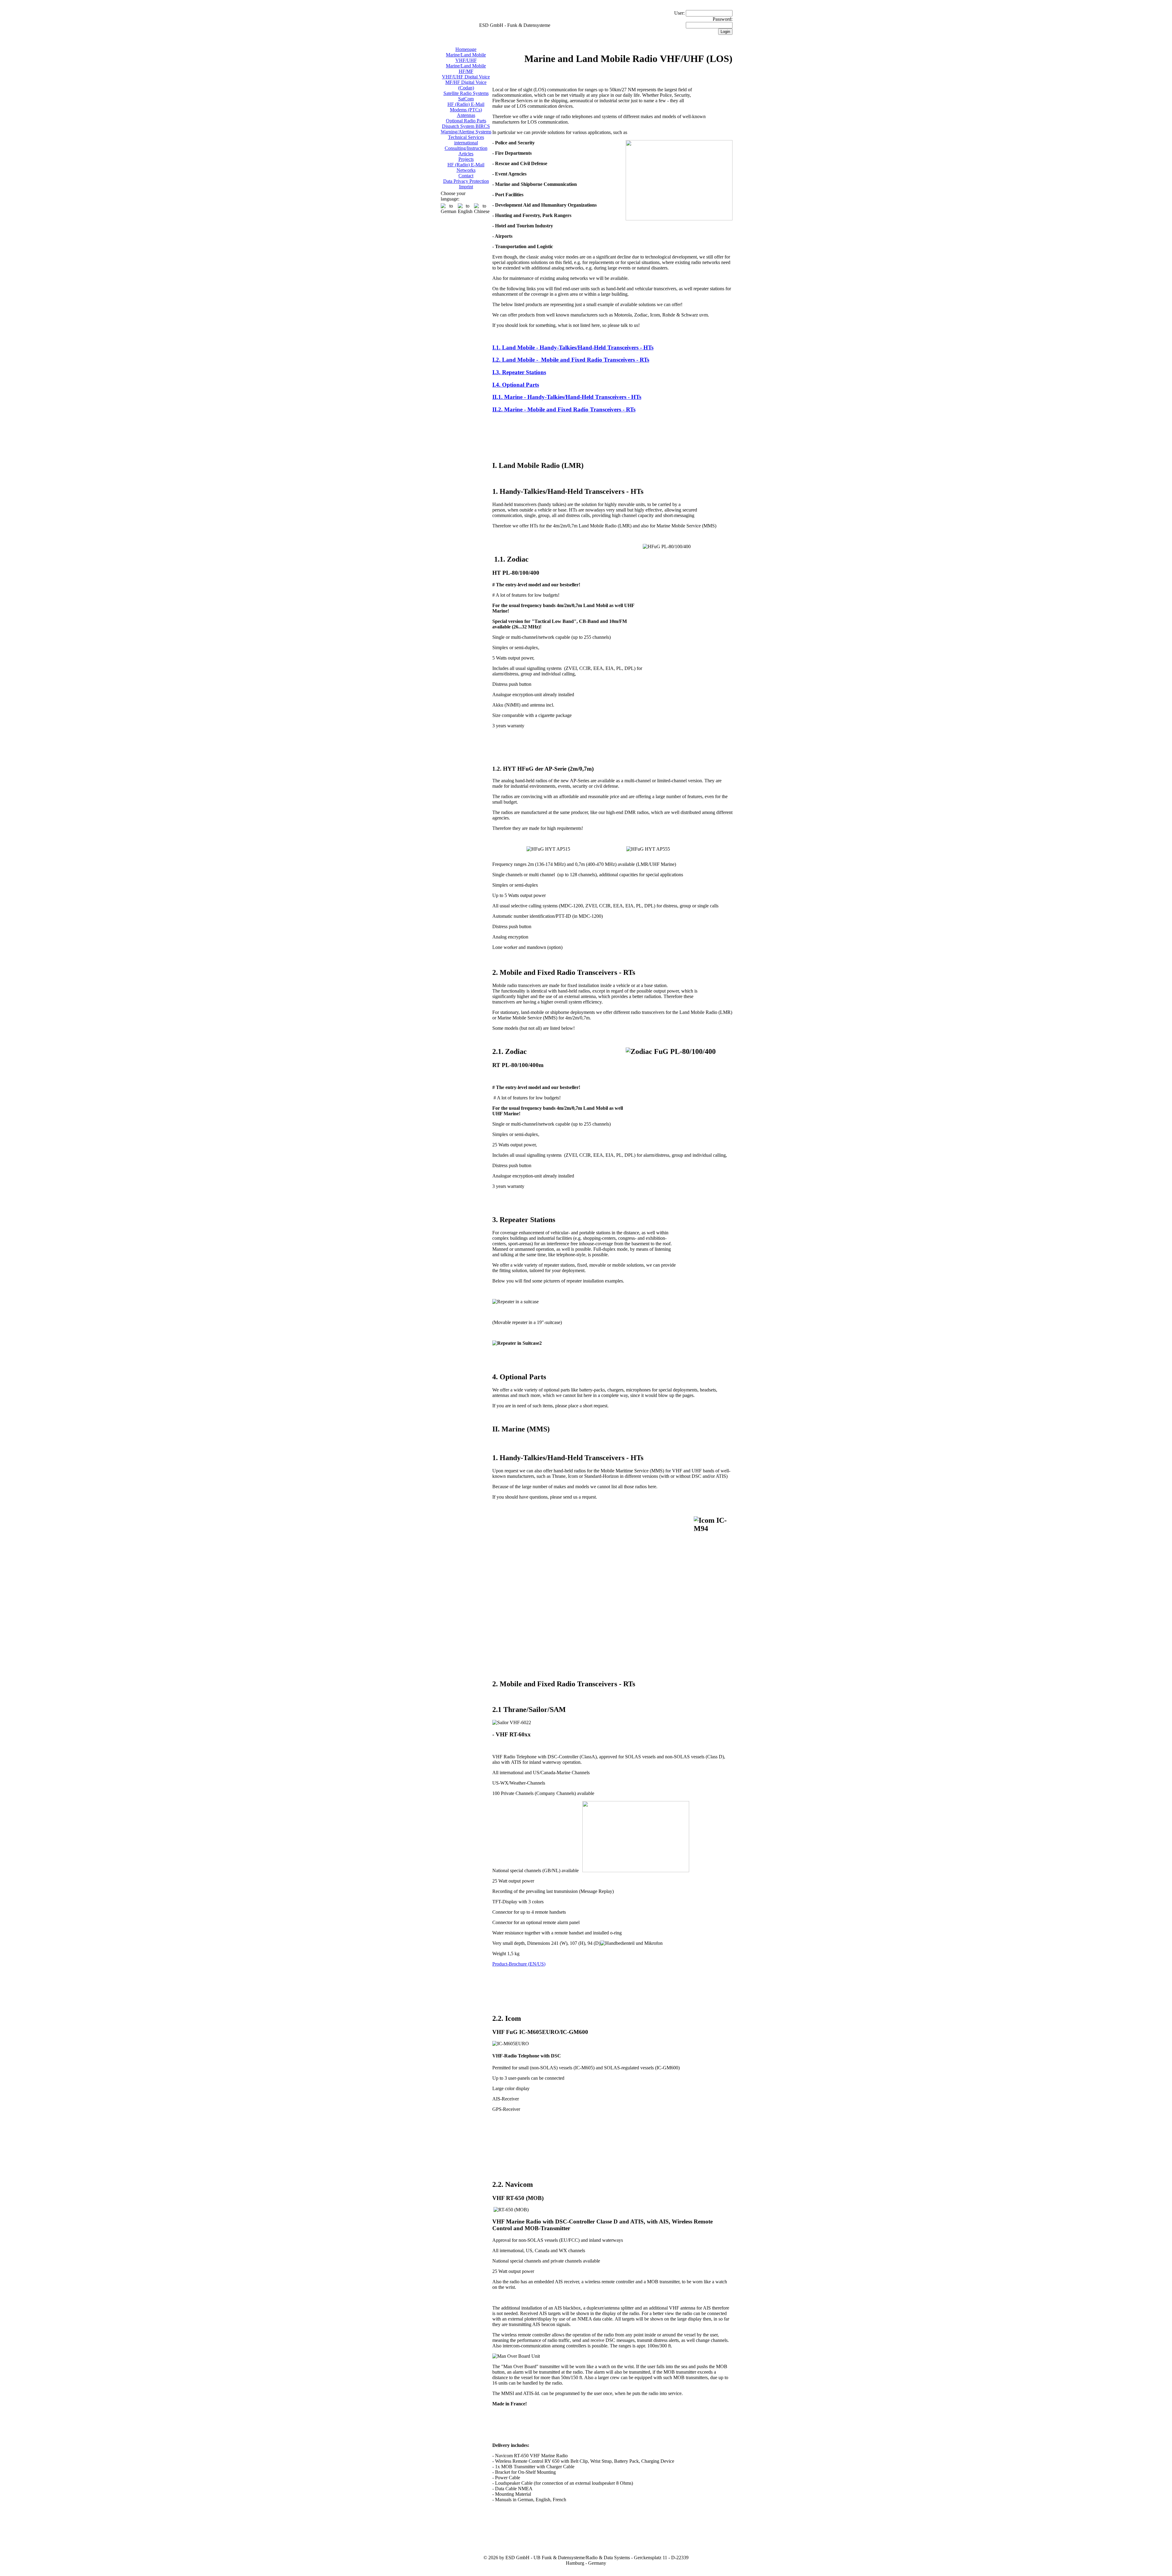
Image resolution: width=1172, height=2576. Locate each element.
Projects (466, 159)
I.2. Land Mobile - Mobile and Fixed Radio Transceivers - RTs (571, 360)
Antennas (466, 115)
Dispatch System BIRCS (466, 126)
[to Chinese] (482, 209)
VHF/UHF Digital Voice (466, 77)
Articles (466, 154)
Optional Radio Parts (466, 121)
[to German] (449, 209)
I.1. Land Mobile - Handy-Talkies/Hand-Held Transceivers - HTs (573, 347)
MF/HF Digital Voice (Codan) (466, 85)
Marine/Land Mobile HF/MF (466, 69)
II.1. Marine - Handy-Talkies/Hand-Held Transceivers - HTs (567, 397)
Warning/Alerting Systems (466, 132)
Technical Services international (466, 140)
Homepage (466, 49)
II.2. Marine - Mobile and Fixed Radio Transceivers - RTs (564, 409)
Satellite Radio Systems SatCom (466, 96)
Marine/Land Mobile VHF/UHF (466, 58)
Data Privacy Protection (466, 181)
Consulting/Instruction (466, 148)
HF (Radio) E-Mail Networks (466, 167)
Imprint (466, 187)
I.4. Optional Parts (516, 385)
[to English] (465, 209)
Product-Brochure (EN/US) (519, 1964)
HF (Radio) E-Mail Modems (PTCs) (466, 107)
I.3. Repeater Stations (519, 372)
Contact (466, 176)
